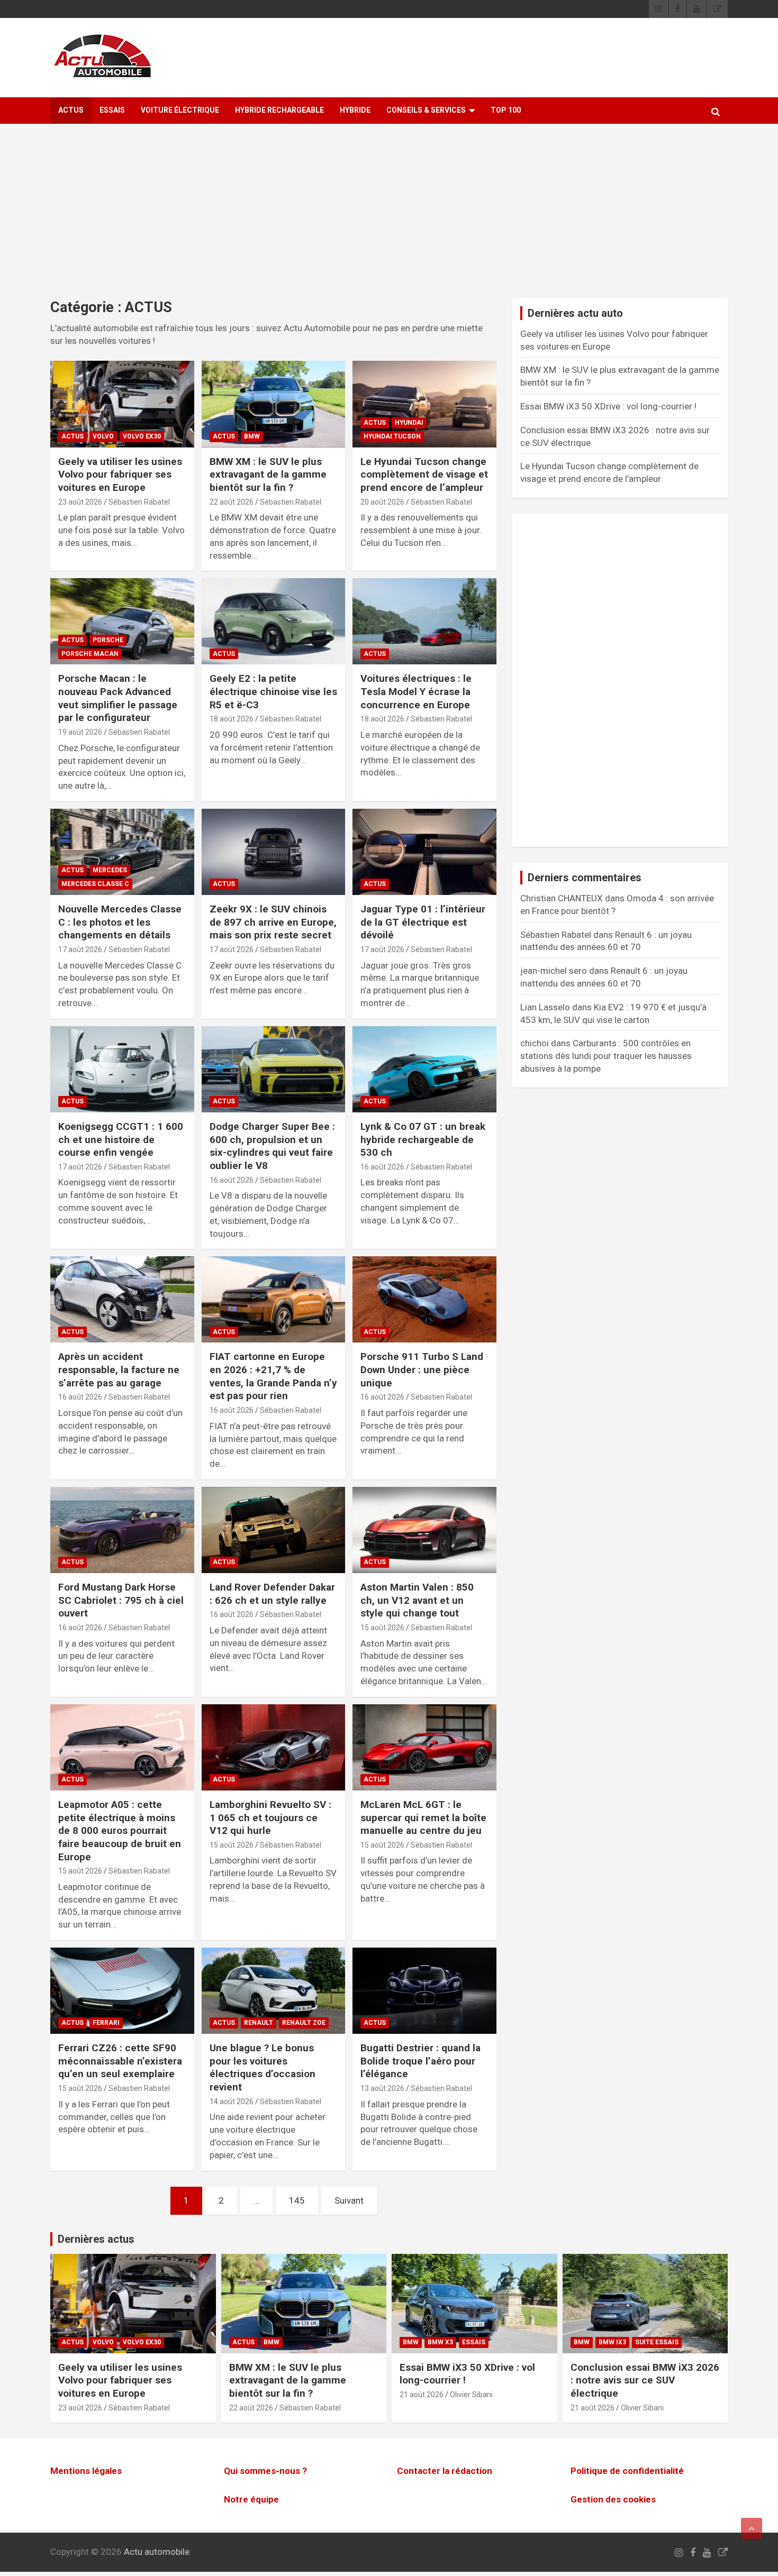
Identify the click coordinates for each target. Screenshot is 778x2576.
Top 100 (506, 110)
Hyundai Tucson (392, 436)
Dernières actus (96, 2239)
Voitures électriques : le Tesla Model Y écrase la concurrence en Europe (416, 691)
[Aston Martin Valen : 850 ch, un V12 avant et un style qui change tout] (425, 1530)
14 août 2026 (232, 2102)
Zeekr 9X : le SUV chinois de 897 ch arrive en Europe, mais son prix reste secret (273, 922)
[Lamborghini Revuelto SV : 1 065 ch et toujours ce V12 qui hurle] (273, 1747)
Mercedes (110, 870)
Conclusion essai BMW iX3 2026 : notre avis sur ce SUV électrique (645, 2380)
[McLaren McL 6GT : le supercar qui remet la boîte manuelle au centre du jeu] (425, 1747)
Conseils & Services (426, 110)
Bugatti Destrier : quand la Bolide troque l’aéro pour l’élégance (420, 2061)
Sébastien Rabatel (139, 502)
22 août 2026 (232, 502)
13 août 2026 (382, 2088)
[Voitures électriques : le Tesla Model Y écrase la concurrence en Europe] (425, 622)
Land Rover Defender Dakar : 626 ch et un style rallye (272, 1594)
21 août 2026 (422, 2395)
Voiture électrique (180, 110)
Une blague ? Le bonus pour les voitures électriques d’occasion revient (263, 2067)
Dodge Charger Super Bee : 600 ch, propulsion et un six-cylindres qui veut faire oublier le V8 (272, 1146)
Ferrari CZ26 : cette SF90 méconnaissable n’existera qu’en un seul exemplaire (120, 2061)
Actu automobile (157, 2552)
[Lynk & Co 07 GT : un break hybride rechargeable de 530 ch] (425, 1069)
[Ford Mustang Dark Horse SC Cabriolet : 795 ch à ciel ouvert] (122, 1530)
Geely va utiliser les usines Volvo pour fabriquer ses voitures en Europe (120, 474)
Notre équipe (251, 2499)
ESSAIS (112, 110)
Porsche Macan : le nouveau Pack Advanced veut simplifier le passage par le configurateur (118, 698)
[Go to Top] (752, 2528)
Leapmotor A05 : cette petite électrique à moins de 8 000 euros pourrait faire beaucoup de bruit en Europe (120, 1831)
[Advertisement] (389, 219)
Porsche (108, 640)
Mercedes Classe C (95, 884)
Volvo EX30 (142, 436)
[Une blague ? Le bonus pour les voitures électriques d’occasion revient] (273, 1991)
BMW (252, 436)
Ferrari (106, 2023)
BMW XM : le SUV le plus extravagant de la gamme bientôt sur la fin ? (268, 474)
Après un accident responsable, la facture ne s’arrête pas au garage (119, 1369)
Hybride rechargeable (279, 110)
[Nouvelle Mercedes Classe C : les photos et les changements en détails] (122, 852)
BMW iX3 (612, 2342)
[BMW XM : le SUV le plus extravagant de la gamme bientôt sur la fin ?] (273, 404)
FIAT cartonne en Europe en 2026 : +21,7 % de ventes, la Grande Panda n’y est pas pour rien (273, 1376)
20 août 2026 (382, 502)
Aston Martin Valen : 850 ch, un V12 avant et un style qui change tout (417, 1600)
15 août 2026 (382, 1628)
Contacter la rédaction (445, 2471)
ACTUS (71, 110)
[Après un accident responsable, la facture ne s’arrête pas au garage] (122, 1300)
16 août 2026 (232, 1180)
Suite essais (657, 2342)
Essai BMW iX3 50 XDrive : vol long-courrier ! (608, 406)
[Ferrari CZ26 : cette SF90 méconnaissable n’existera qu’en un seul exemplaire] (122, 1991)
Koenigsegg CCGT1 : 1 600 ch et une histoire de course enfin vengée (121, 1139)
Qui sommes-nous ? (265, 2471)
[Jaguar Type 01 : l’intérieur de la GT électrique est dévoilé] (425, 852)
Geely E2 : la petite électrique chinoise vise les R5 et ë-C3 (273, 691)
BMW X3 (440, 2342)
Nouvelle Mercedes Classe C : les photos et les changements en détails (120, 922)
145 (297, 2200)
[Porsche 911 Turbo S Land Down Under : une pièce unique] (425, 1300)
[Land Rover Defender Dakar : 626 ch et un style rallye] (273, 1530)
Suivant (349, 2200)
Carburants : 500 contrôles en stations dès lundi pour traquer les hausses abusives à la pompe (606, 1056)
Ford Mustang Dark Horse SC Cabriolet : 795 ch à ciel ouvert (121, 1600)
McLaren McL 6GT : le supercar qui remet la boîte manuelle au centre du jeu (423, 1817)
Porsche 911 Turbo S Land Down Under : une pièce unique (422, 1369)
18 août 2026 (232, 719)
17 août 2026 (80, 949)
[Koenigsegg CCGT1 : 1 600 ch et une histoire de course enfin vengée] (122, 1069)
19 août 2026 (80, 732)
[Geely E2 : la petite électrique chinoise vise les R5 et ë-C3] (273, 622)
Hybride (355, 110)
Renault (259, 2023)
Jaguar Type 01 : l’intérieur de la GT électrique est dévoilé (423, 922)
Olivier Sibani (471, 2395)
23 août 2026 (80, 502)
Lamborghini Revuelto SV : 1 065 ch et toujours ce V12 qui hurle (270, 1817)
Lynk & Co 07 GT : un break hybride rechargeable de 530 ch (423, 1139)
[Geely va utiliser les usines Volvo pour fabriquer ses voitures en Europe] (122, 404)
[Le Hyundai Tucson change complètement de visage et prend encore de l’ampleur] (425, 404)
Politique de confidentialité (627, 2471)
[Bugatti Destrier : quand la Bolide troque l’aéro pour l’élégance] (425, 1991)
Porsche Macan (90, 654)
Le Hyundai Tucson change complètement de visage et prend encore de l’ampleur (424, 474)
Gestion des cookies (613, 2499)
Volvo (103, 436)
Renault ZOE (304, 2023)
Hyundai (409, 423)
